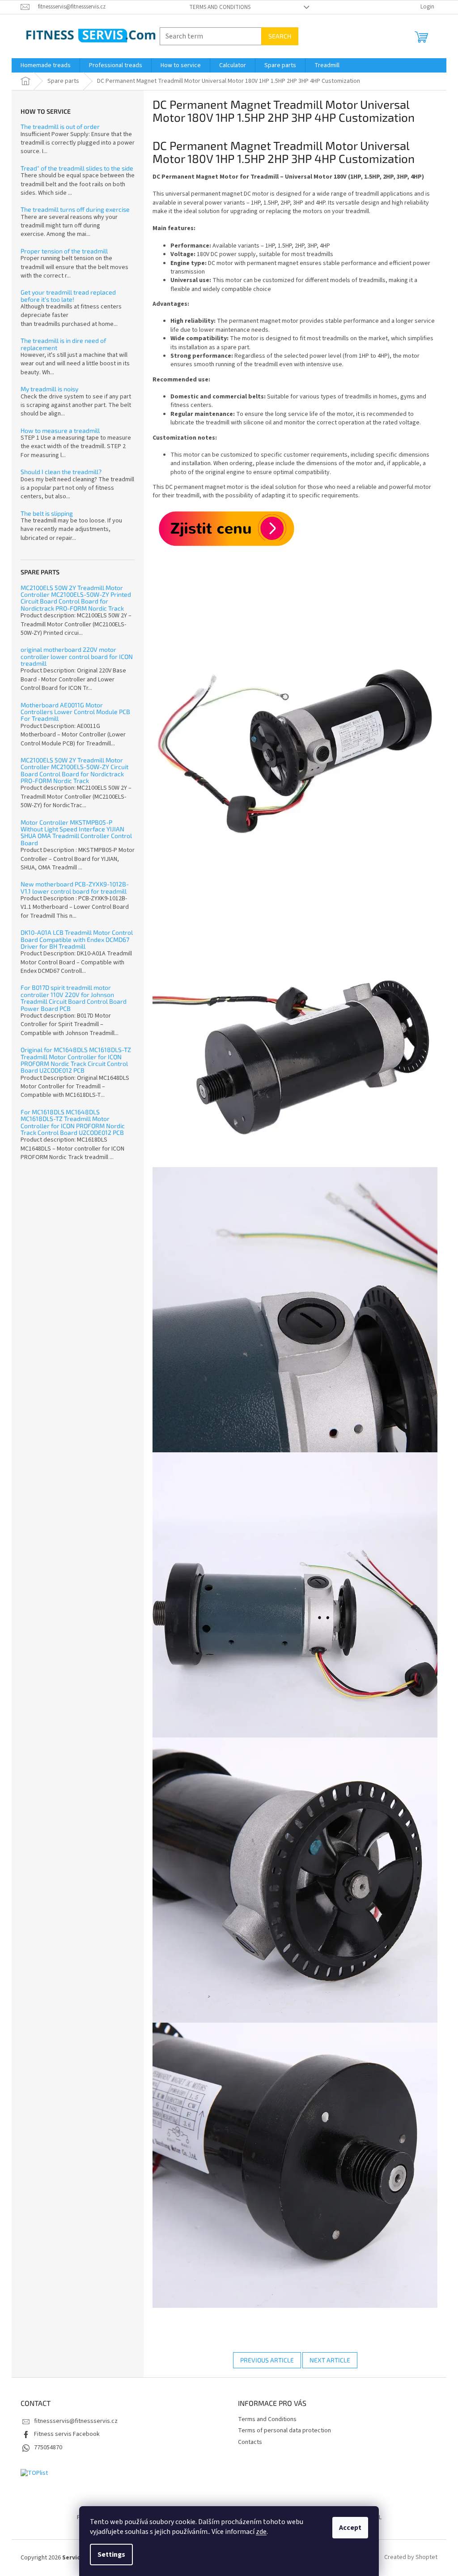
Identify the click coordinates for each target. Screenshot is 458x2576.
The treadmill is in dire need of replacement (63, 344)
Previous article (267, 2360)
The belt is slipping (47, 513)
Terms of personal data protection (284, 2431)
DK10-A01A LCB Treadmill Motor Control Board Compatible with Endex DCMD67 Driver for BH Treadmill (77, 939)
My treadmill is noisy (49, 389)
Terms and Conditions (220, 7)
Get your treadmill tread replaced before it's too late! (68, 296)
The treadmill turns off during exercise (75, 209)
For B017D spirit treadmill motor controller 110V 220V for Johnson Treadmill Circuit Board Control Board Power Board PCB (74, 998)
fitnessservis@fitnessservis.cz (76, 2421)
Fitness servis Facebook (67, 2434)
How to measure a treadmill (60, 430)
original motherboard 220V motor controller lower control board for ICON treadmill (77, 656)
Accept (350, 2528)
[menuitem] (46, 65)
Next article (330, 2360)
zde (261, 2532)
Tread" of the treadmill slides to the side (77, 168)
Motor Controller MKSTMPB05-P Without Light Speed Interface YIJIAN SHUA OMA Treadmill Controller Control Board (76, 833)
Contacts (250, 2442)
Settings (111, 2555)
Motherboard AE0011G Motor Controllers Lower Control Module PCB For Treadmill (75, 712)
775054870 (48, 2448)
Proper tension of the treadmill (64, 251)
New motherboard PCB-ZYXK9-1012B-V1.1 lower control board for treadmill (75, 888)
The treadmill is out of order (60, 126)
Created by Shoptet (411, 2558)
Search (280, 36)
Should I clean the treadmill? (61, 472)
